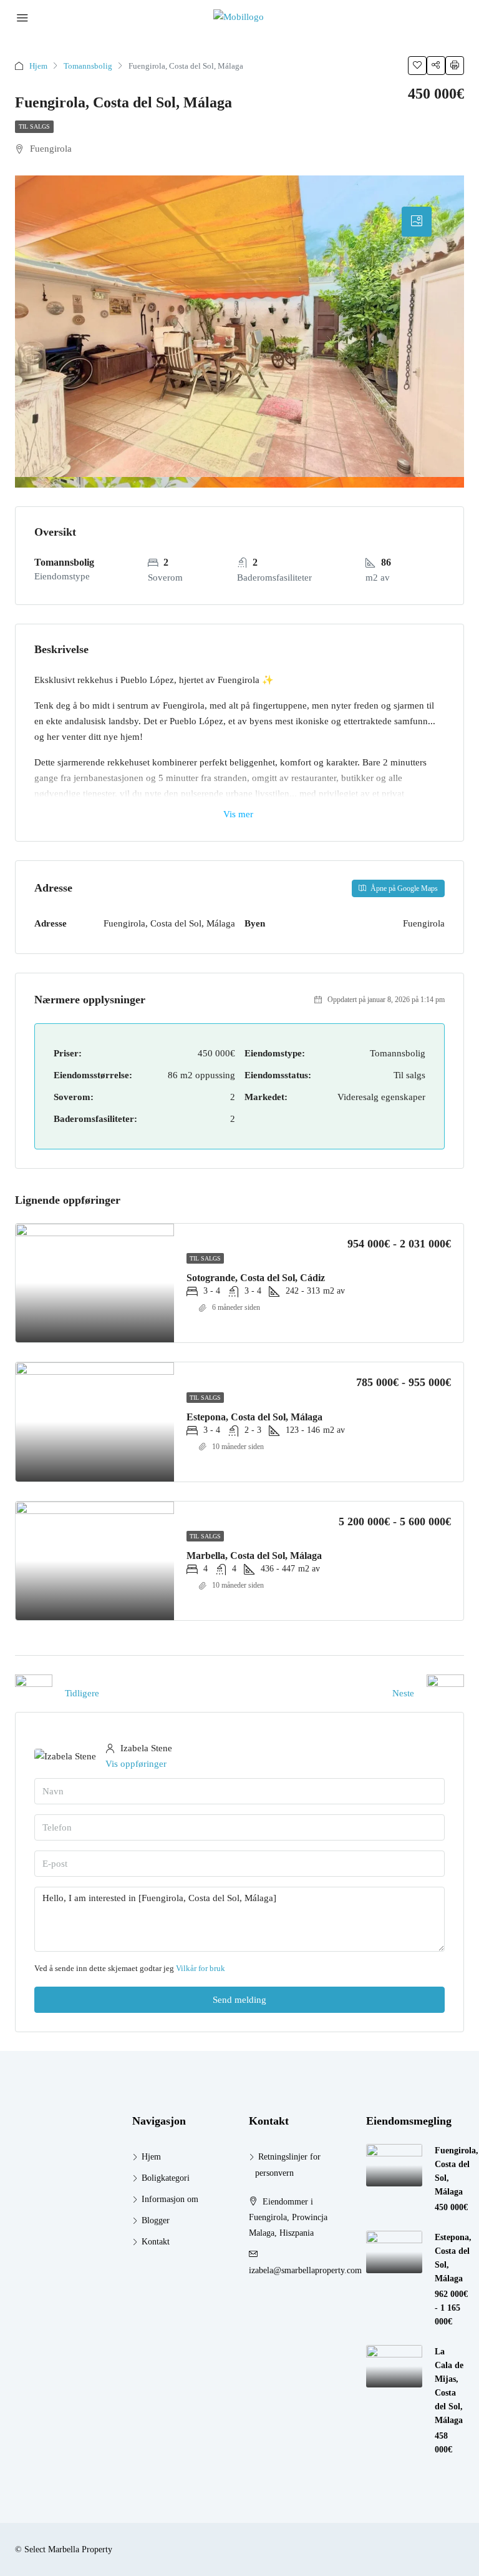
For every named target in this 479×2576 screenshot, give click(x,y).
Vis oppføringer (136, 1764)
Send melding (239, 2000)
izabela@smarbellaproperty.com (305, 2270)
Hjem (38, 66)
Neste (403, 1693)
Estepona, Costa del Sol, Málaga (254, 1417)
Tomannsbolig (88, 66)
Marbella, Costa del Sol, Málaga (254, 1556)
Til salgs (34, 126)
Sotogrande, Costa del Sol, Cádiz (256, 1278)
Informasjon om (170, 2199)
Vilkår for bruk (201, 1968)
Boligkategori (166, 2178)
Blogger (156, 2220)
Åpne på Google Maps (403, 888)
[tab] (417, 222)
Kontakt (156, 2242)
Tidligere (82, 1693)
